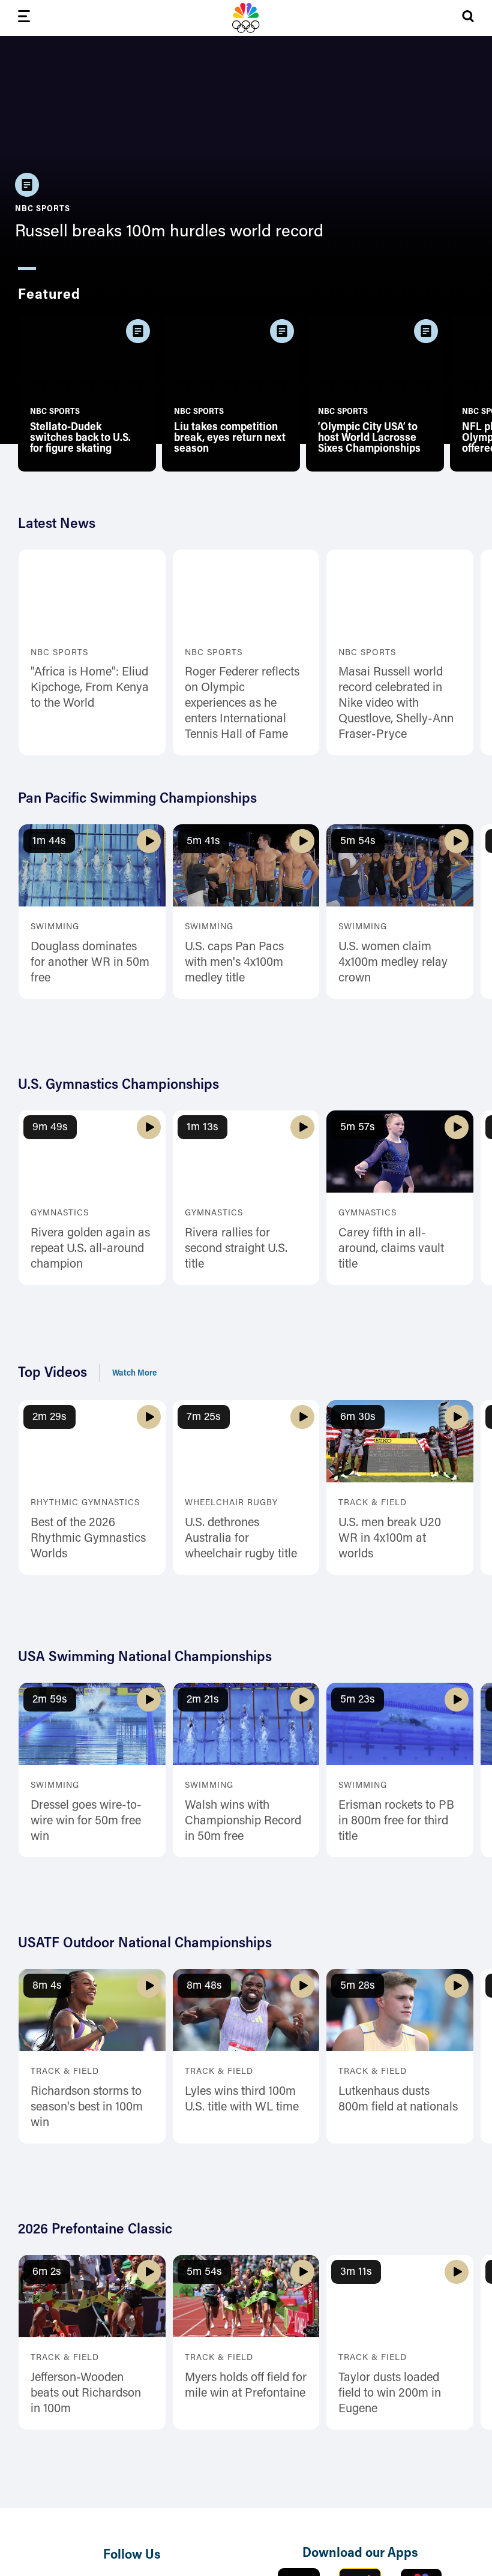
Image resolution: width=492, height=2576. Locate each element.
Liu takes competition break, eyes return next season (230, 439)
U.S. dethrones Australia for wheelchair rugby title (241, 1539)
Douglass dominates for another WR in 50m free (90, 963)
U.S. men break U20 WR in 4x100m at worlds (390, 1539)
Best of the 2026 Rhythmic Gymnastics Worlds (88, 1539)
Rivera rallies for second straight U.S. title (236, 1249)
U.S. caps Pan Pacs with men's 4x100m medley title (234, 963)
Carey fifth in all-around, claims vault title (391, 1249)
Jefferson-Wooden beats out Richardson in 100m (86, 2394)
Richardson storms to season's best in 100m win (87, 2107)
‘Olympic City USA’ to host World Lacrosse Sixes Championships (369, 439)
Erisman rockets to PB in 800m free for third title (396, 1821)
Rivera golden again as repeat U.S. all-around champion (90, 1249)
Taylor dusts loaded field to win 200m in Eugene (390, 2394)
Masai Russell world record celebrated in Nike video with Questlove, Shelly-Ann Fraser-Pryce (396, 704)
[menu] (24, 18)
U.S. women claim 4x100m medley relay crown (393, 963)
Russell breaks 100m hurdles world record (169, 232)
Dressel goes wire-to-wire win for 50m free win (86, 1821)
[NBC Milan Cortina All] (246, 18)
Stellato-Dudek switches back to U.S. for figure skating (80, 439)
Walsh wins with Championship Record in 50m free (243, 1821)
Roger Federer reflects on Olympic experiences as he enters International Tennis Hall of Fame (242, 704)
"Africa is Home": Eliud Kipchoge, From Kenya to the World (90, 688)
